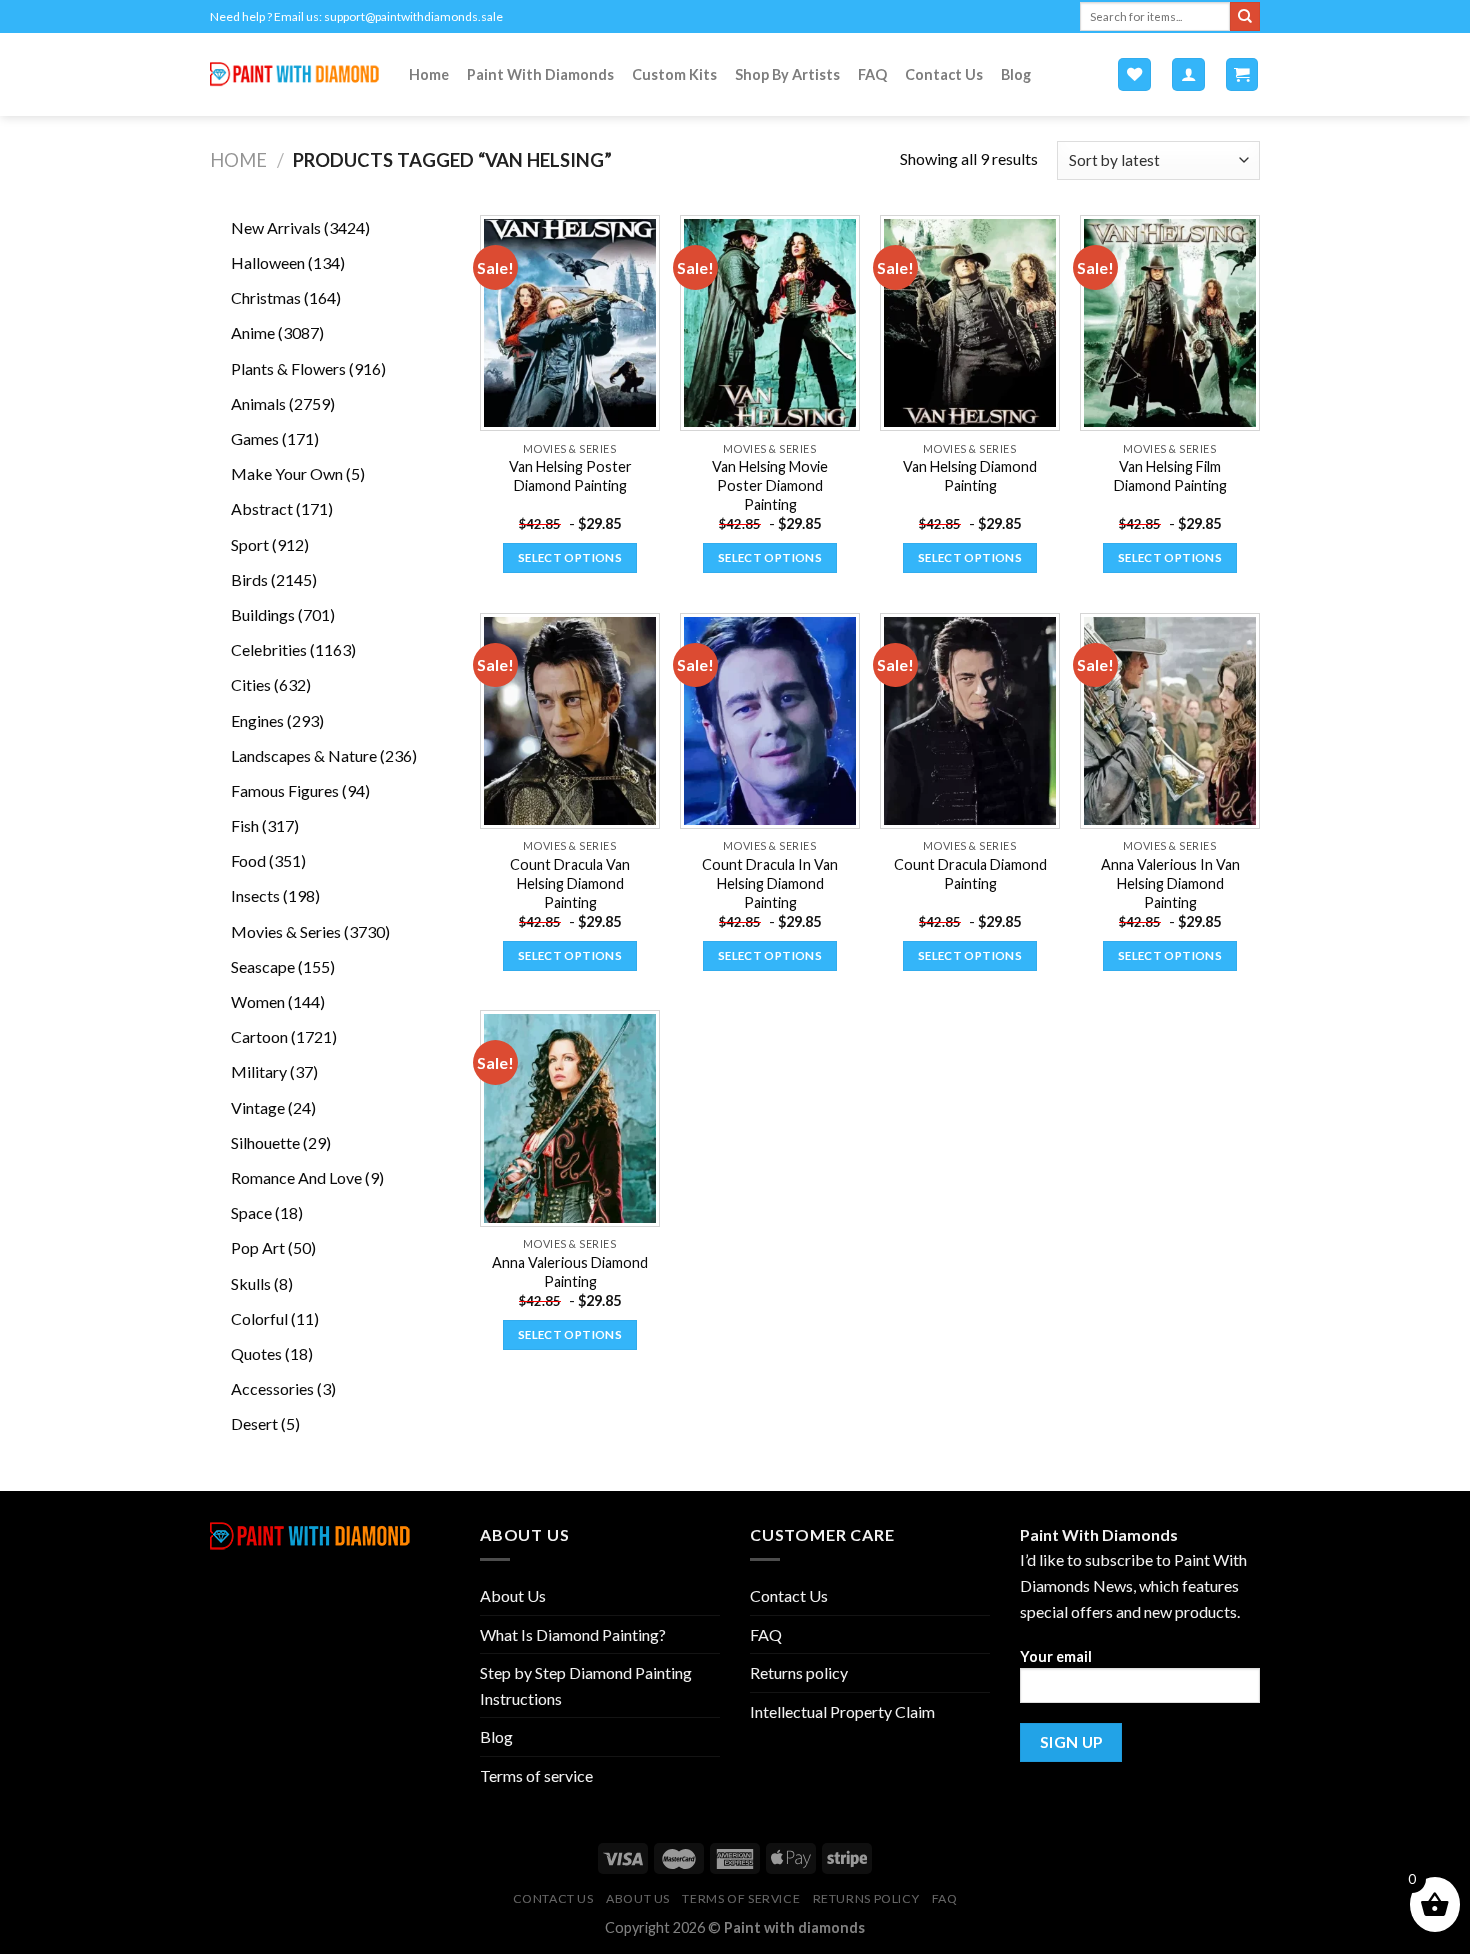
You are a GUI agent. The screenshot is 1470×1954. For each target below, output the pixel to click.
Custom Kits (674, 74)
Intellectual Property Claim (842, 1711)
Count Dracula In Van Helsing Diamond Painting (770, 883)
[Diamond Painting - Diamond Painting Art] (294, 74)
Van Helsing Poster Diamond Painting (570, 476)
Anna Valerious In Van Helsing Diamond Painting (1170, 883)
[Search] (1245, 17)
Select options (570, 557)
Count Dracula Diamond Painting (970, 874)
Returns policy (799, 1672)
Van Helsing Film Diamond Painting (1170, 476)
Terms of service (536, 1775)
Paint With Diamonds (540, 74)
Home (429, 74)
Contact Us (944, 74)
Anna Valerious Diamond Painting (570, 1272)
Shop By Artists (787, 74)
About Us (513, 1595)
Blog (1016, 74)
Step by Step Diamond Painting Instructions (586, 1685)
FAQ (872, 74)
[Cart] (1242, 74)
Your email (1056, 1656)
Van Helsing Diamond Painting (970, 476)
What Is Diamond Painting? (573, 1634)
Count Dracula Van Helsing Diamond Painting (570, 883)
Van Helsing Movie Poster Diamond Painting (770, 485)
